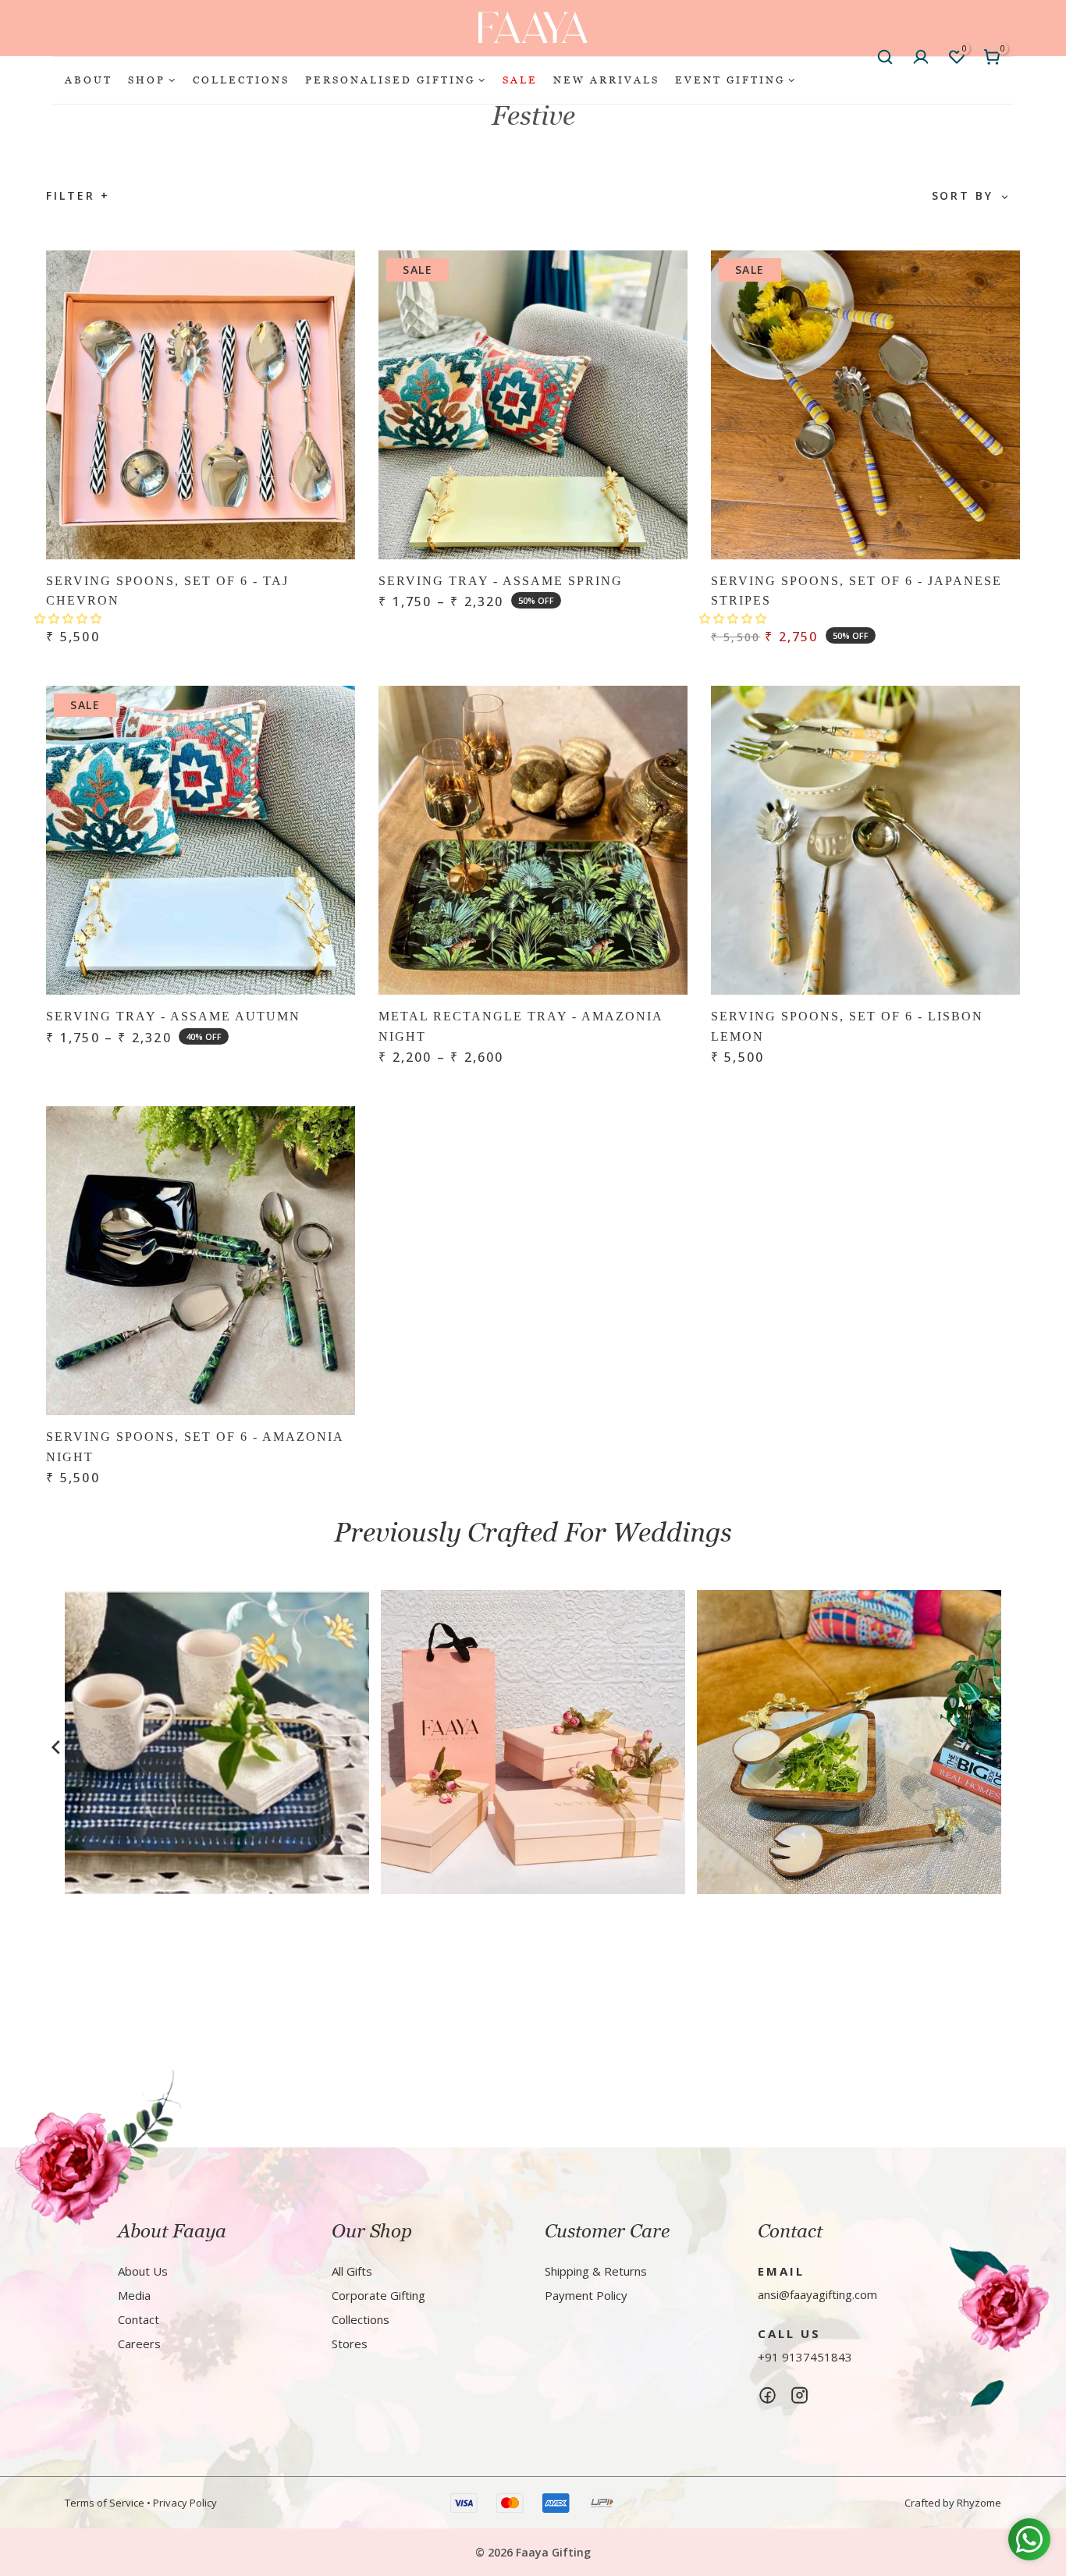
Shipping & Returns (596, 2271)
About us (143, 2271)
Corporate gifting (378, 2295)
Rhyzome (979, 2503)
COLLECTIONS (241, 80)
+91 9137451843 (805, 2357)
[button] (69, 618)
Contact (139, 2319)
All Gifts (352, 2271)
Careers (139, 2344)
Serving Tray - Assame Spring (501, 581)
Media (134, 2295)
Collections (361, 2319)
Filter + (78, 195)
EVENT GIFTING (730, 80)
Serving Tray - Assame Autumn (173, 1016)
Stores (350, 2344)
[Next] (997, 1754)
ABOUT (89, 80)
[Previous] (56, 1747)
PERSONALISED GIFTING (390, 80)
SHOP (147, 80)
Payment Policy (586, 2295)
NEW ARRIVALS (606, 80)
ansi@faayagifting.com (817, 2294)
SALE (520, 80)
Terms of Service (105, 2503)
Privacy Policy (185, 2503)
